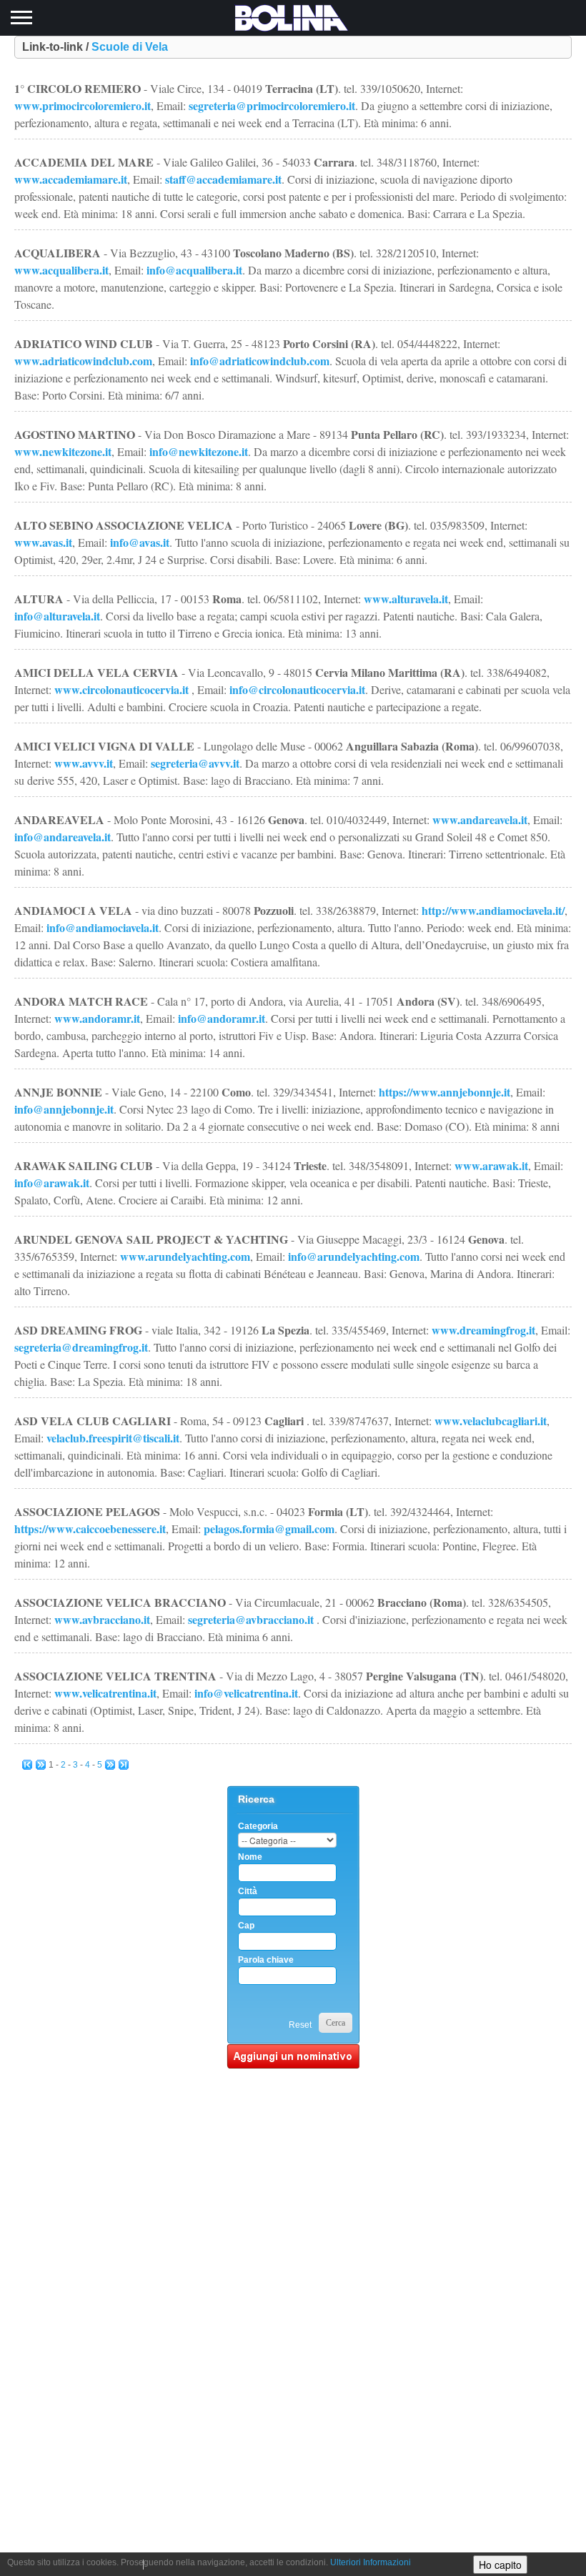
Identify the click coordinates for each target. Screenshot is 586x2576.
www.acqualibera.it (61, 270)
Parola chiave (266, 1960)
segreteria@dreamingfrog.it (81, 1347)
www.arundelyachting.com (185, 1256)
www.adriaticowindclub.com (83, 361)
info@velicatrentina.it (246, 1693)
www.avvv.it (84, 763)
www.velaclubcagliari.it (491, 1421)
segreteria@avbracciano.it (251, 1619)
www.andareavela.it (480, 819)
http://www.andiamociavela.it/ (493, 910)
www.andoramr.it (97, 1018)
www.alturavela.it (406, 599)
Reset (300, 2025)
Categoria (258, 1826)
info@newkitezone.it (199, 451)
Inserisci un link (293, 2056)
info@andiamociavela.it (103, 927)
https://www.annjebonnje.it (445, 1092)
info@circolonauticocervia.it (297, 689)
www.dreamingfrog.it (483, 1330)
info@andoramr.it (222, 1018)
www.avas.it (43, 542)
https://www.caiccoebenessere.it (90, 1529)
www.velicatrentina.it (105, 1693)
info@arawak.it (52, 1183)
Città (248, 1891)
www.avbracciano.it (102, 1619)
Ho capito (500, 2565)
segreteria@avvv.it (195, 763)
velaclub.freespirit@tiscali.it (113, 1438)
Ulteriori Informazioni (371, 2562)
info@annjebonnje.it (64, 1109)
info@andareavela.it (63, 837)
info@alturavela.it (57, 616)
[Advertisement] (293, 2283)
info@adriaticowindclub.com (260, 361)
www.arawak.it (491, 1165)
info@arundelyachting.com (354, 1256)
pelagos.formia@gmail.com (269, 1529)
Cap (246, 1926)
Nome (250, 1857)
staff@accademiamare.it (223, 179)
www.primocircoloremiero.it (83, 105)
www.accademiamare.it (71, 179)
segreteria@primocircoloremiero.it (272, 105)
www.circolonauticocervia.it (121, 689)
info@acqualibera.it (194, 270)
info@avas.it (140, 542)
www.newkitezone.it (63, 451)
